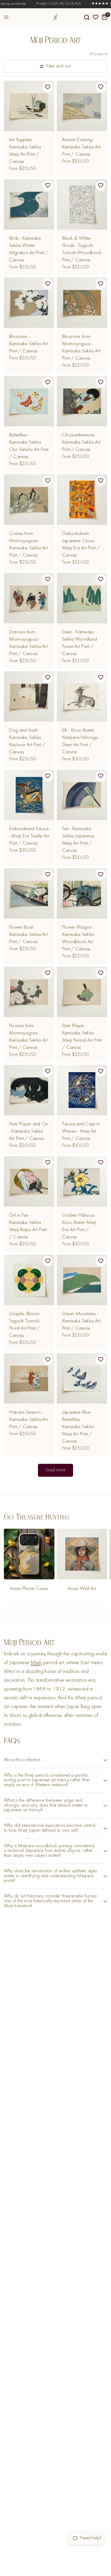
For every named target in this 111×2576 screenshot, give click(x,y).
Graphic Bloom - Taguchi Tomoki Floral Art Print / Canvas (25, 1325)
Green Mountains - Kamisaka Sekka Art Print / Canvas (81, 1321)
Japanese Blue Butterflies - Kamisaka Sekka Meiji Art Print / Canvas (78, 1427)
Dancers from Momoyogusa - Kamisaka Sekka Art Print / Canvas (28, 643)
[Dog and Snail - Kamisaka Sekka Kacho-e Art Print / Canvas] (29, 696)
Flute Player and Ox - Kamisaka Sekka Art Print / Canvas (28, 1131)
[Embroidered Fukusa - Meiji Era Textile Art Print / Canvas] (29, 795)
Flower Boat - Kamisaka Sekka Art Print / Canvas (28, 935)
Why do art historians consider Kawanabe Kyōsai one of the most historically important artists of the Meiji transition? (50, 1901)
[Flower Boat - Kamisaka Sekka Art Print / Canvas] (29, 893)
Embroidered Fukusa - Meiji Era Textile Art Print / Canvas (29, 836)
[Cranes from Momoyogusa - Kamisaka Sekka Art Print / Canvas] (29, 500)
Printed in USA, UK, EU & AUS (46, 4)
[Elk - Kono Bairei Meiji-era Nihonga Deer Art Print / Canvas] (82, 696)
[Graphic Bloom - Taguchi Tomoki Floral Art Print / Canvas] (29, 1280)
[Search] (87, 17)
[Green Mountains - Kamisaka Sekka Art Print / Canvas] (82, 1280)
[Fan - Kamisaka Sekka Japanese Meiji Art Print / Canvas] (82, 795)
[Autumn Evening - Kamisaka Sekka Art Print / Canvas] (82, 106)
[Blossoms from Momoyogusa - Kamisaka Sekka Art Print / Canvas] (82, 303)
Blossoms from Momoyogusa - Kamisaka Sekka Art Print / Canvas (81, 347)
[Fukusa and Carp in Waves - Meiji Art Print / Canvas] (82, 1090)
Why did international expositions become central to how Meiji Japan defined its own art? (50, 1828)
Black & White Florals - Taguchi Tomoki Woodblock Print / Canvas (82, 249)
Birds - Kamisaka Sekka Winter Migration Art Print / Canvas (28, 249)
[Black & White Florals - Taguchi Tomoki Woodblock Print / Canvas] (82, 204)
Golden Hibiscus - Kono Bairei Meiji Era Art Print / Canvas (79, 1226)
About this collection (22, 1760)
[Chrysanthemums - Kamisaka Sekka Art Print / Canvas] (82, 401)
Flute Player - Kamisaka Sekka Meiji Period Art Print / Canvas (82, 1037)
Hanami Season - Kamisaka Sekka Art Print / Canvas (28, 1420)
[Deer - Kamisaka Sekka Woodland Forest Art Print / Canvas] (82, 598)
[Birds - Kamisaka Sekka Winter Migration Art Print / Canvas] (29, 204)
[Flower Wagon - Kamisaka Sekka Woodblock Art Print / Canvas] (82, 893)
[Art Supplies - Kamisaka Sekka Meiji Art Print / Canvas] (29, 106)
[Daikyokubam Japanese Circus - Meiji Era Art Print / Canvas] (82, 500)
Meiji (36, 1663)
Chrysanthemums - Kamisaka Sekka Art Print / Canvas (81, 442)
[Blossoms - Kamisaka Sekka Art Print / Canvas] (29, 303)
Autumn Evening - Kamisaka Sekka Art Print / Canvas (81, 147)
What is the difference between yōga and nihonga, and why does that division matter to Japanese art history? (46, 1805)
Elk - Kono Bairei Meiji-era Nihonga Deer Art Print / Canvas (80, 741)
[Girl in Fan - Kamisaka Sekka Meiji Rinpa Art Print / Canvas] (29, 1181)
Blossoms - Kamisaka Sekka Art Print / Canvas (28, 344)
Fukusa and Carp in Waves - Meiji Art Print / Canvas (81, 1131)
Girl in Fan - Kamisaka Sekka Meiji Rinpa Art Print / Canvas (28, 1226)
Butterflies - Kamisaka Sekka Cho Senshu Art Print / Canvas (29, 446)
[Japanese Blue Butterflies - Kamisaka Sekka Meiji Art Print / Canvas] (82, 1378)
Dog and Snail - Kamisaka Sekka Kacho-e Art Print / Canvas (27, 741)
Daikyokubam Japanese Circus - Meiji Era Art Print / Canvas (81, 544)
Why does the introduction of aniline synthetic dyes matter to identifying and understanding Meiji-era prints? (50, 1876)
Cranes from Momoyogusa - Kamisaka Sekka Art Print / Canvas (28, 544)
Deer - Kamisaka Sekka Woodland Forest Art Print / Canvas (79, 643)
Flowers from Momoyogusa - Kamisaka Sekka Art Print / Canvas (28, 1037)
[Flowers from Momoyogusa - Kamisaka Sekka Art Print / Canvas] (29, 992)
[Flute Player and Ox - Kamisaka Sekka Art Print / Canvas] (29, 1090)
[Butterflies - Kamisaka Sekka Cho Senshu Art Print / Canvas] (29, 401)
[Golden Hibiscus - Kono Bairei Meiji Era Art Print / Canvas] (82, 1181)
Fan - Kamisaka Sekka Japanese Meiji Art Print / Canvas (78, 840)
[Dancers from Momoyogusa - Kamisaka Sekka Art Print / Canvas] (29, 598)
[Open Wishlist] (96, 17)
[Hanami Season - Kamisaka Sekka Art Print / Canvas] (29, 1378)
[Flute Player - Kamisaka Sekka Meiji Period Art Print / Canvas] (82, 992)
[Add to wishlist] (48, 87)
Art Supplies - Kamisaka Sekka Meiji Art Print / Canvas (25, 151)
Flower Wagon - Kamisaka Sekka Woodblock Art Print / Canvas (78, 938)
